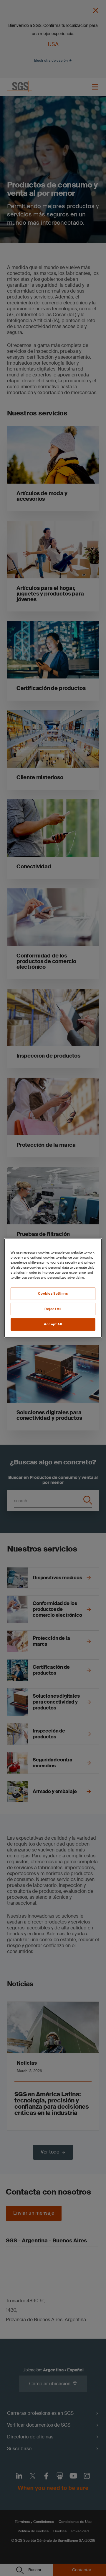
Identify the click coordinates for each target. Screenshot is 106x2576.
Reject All (53, 1309)
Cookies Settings (53, 1294)
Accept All (53, 1324)
